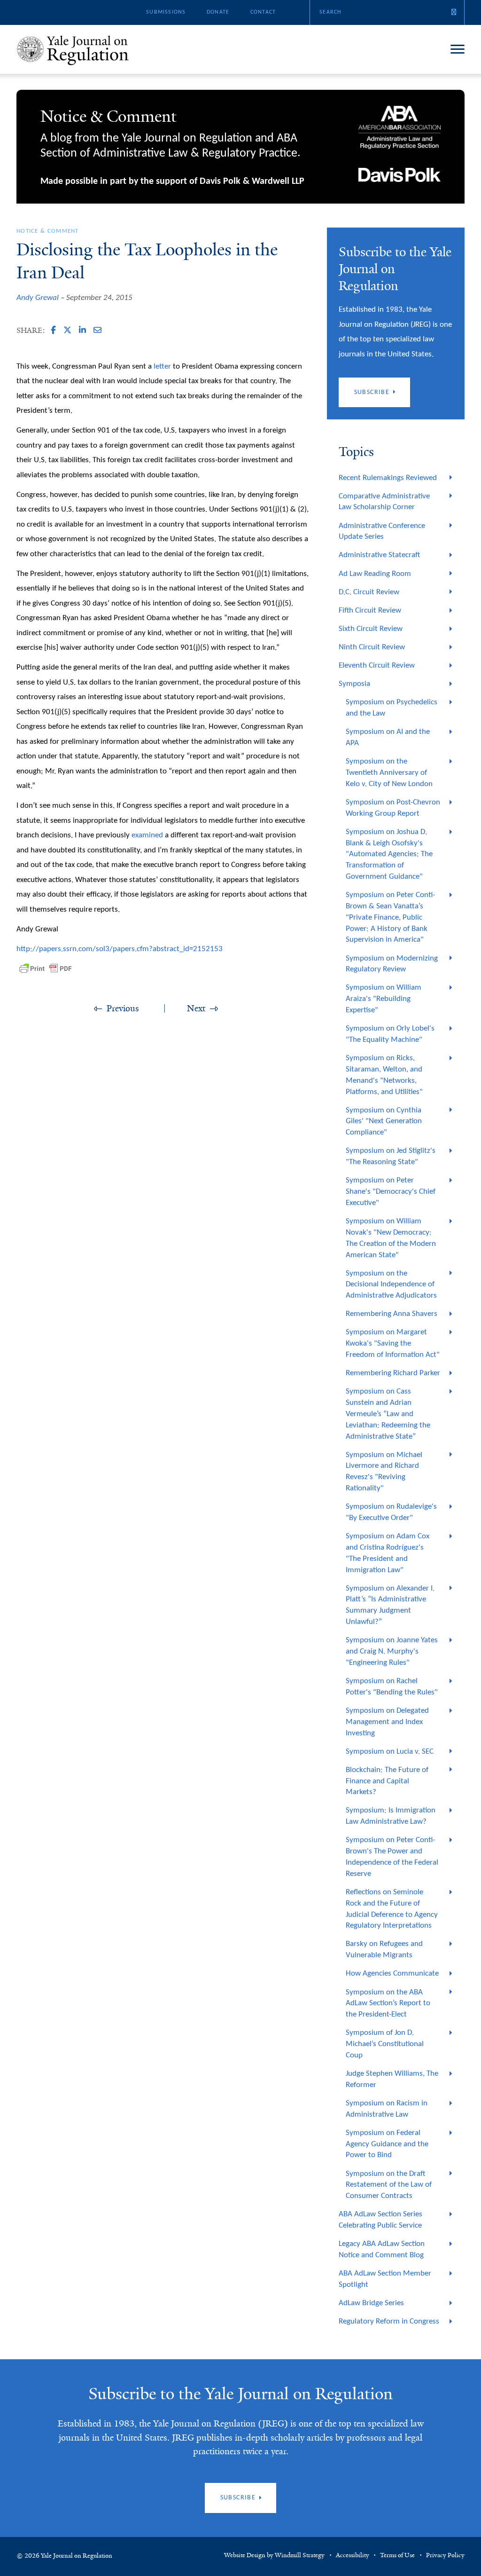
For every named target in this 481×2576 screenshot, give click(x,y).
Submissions (166, 12)
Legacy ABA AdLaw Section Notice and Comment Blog (382, 2249)
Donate (218, 12)
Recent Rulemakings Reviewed (388, 478)
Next (196, 1008)
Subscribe (372, 392)
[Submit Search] (454, 12)
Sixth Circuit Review (371, 629)
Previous (123, 1008)
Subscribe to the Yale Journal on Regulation (240, 2394)
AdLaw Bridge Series (371, 2303)
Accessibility (353, 2555)
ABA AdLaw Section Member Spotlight (385, 2279)
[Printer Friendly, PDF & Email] (46, 969)
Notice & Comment (48, 231)
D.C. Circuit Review (369, 592)
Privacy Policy (445, 2555)
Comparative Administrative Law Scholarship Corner (384, 502)
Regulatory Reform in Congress (389, 2321)
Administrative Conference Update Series (382, 532)
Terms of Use (397, 2555)
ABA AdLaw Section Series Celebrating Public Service (380, 2220)
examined (147, 835)
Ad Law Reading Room (375, 574)
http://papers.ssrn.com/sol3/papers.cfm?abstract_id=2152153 (120, 949)
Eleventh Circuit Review (377, 666)
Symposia (354, 684)
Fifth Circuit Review (370, 611)
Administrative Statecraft (379, 555)
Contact (263, 12)
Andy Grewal (38, 298)
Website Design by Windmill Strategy (274, 2555)
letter (162, 366)
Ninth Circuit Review (372, 647)
